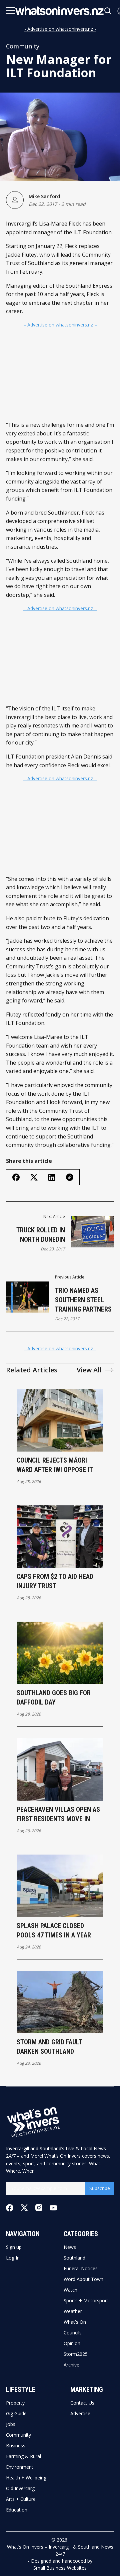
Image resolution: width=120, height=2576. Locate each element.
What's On (75, 2322)
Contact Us (82, 2403)
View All (89, 1370)
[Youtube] (53, 2208)
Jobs (11, 2424)
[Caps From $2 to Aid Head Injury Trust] (60, 1537)
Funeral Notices (81, 2269)
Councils (73, 2333)
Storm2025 (76, 2354)
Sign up (14, 2247)
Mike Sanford (44, 196)
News (70, 2247)
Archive (71, 2365)
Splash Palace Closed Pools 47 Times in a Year (54, 1930)
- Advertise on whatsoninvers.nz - (60, 29)
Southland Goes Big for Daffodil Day (54, 1698)
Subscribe (100, 2188)
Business (16, 2446)
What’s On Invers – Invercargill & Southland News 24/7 (60, 2550)
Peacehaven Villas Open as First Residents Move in (58, 1814)
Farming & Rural (23, 2456)
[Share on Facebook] (16, 1177)
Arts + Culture (21, 2499)
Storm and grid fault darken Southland (49, 2047)
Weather (73, 2311)
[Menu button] (11, 11)
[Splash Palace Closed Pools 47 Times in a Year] (60, 1886)
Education (17, 2510)
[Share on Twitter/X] (34, 1177)
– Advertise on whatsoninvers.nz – (60, 325)
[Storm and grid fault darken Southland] (60, 2002)
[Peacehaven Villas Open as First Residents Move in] (60, 1769)
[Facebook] (10, 2208)
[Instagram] (39, 2208)
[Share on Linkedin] (52, 1177)
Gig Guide (16, 2414)
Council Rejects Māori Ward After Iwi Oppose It (55, 1465)
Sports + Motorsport (86, 2301)
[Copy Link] (70, 1177)
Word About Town (83, 2279)
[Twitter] (24, 2208)
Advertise (80, 2414)
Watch (70, 2290)
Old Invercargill (22, 2488)
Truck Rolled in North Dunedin (41, 1235)
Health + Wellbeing (26, 2478)
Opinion (72, 2343)
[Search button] (108, 11)
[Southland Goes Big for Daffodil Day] (60, 1653)
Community (23, 46)
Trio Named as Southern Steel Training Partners (83, 1300)
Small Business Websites (60, 2568)
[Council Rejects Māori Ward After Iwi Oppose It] (60, 1420)
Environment (20, 2467)
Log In (13, 2258)
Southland (74, 2258)
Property (15, 2403)
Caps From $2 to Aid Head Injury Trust (55, 1581)
